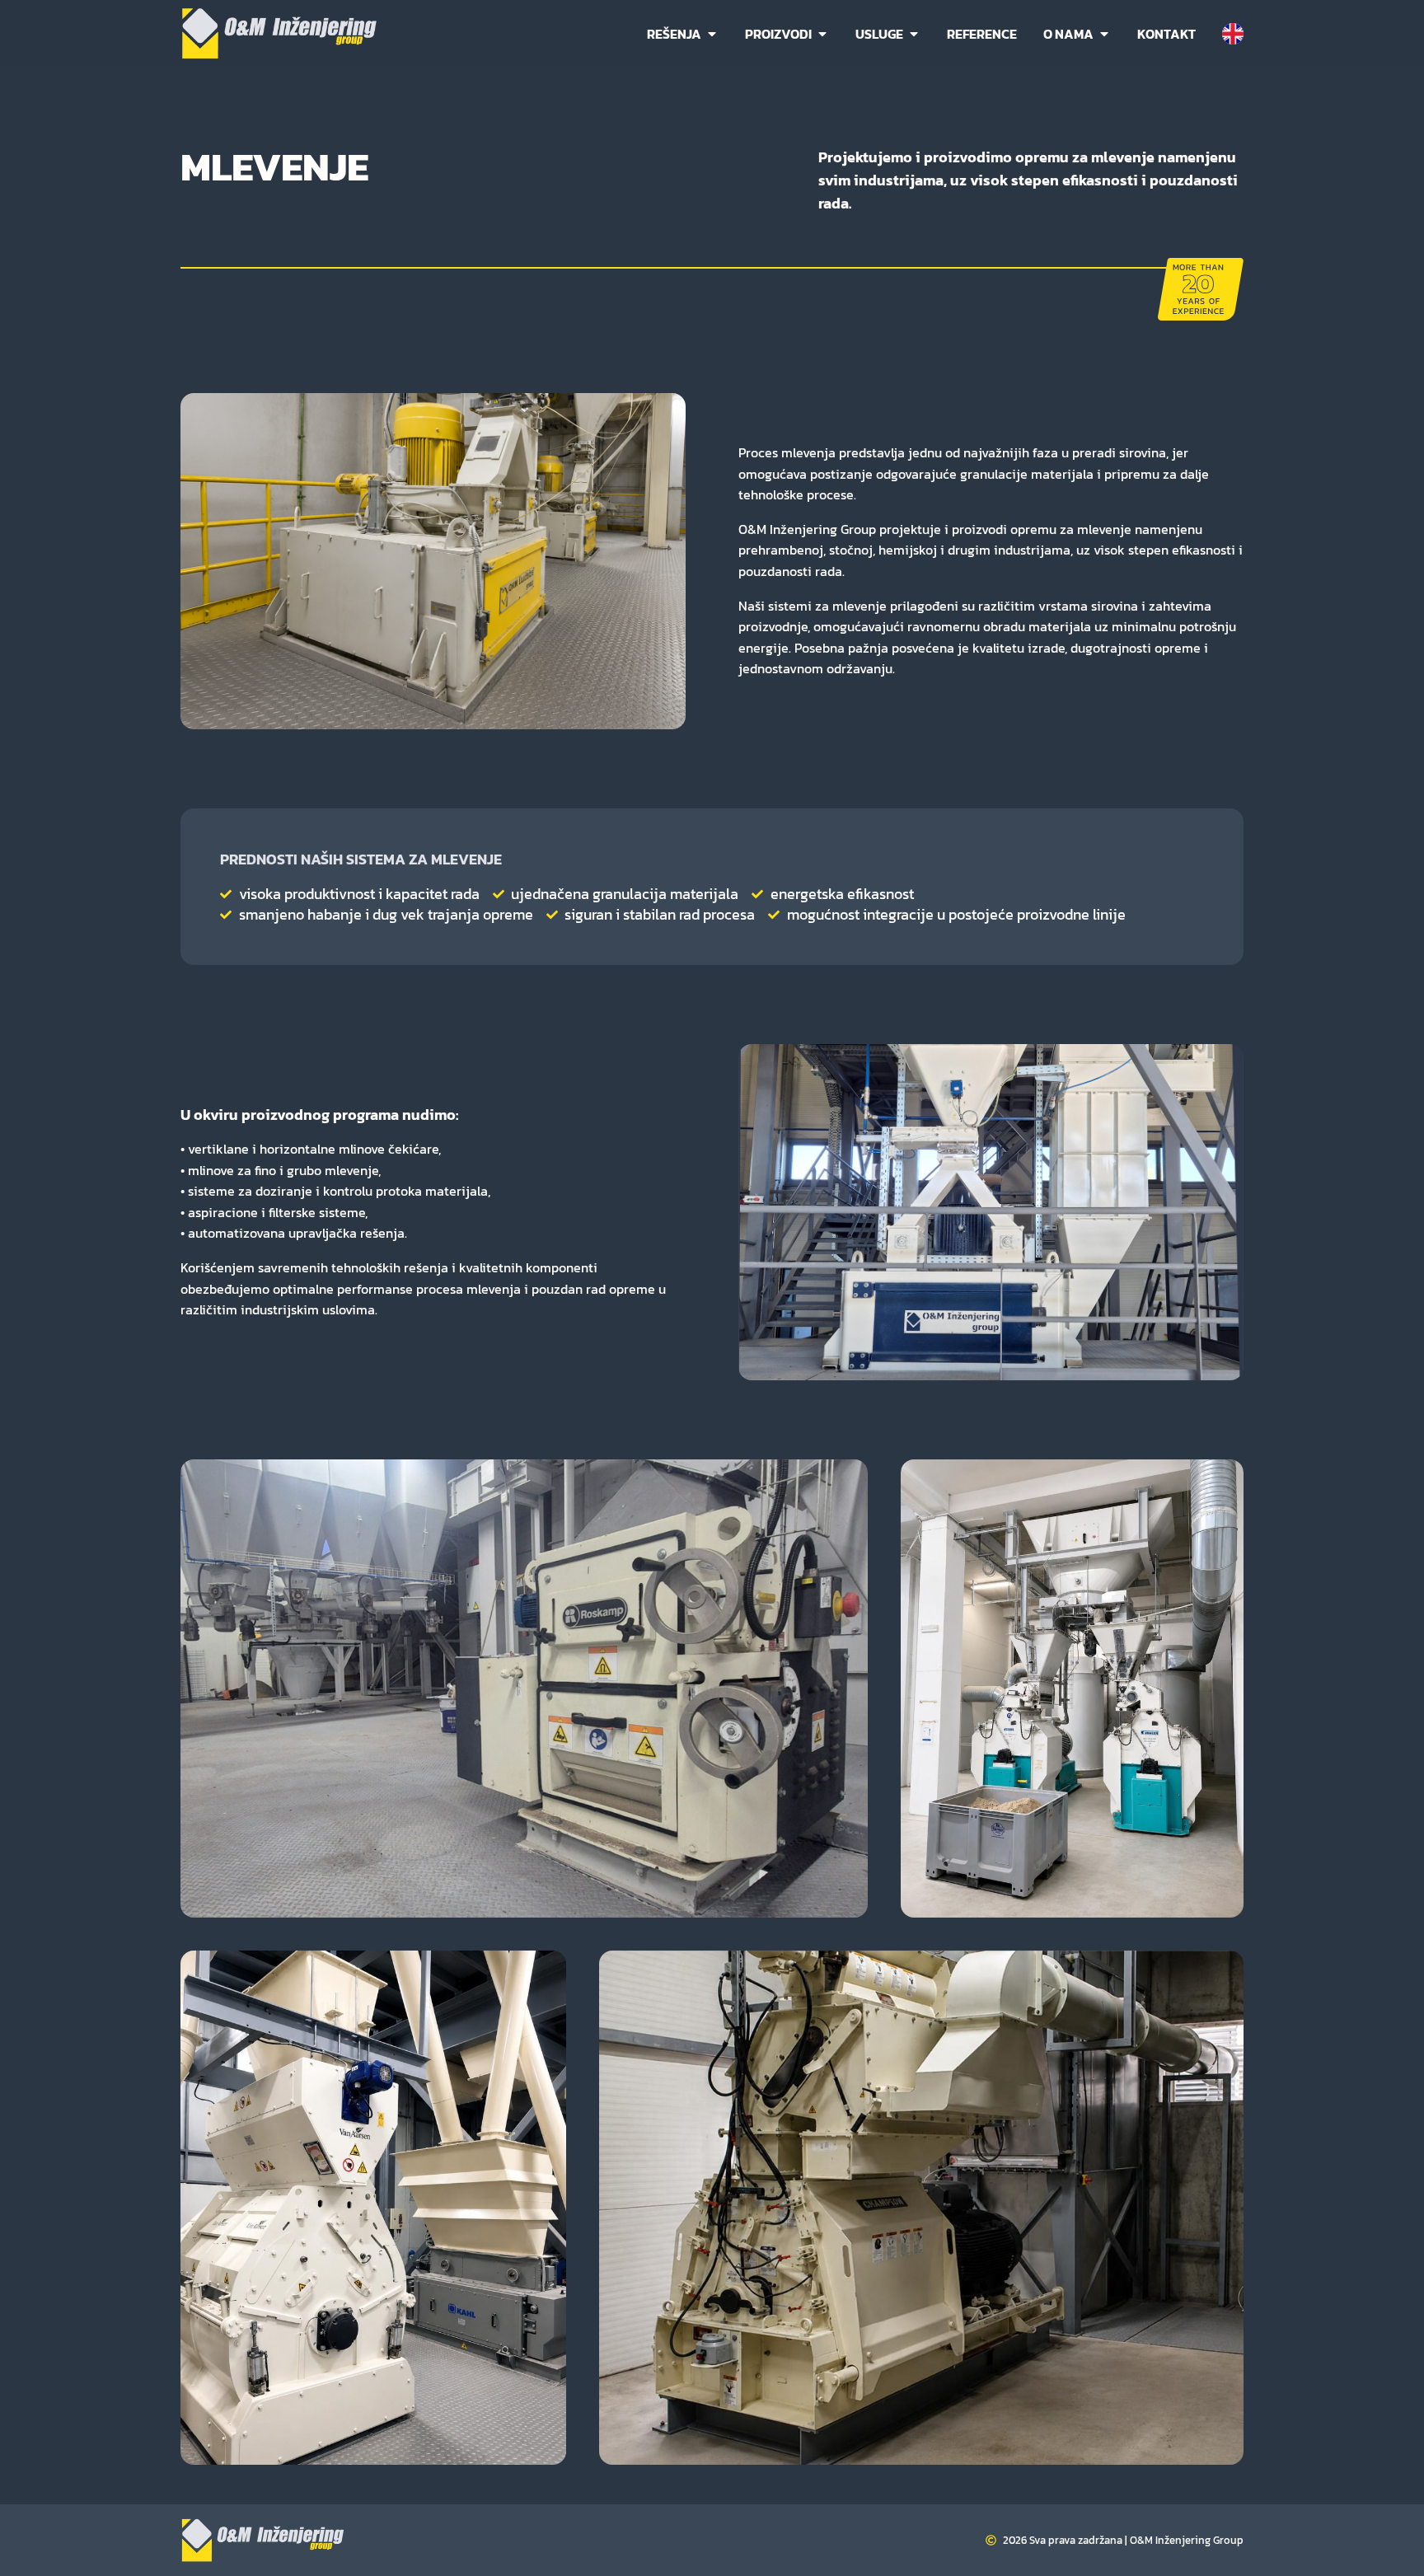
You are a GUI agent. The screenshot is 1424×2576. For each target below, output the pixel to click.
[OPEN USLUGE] (914, 34)
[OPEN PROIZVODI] (822, 34)
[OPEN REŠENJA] (712, 34)
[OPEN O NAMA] (1104, 34)
